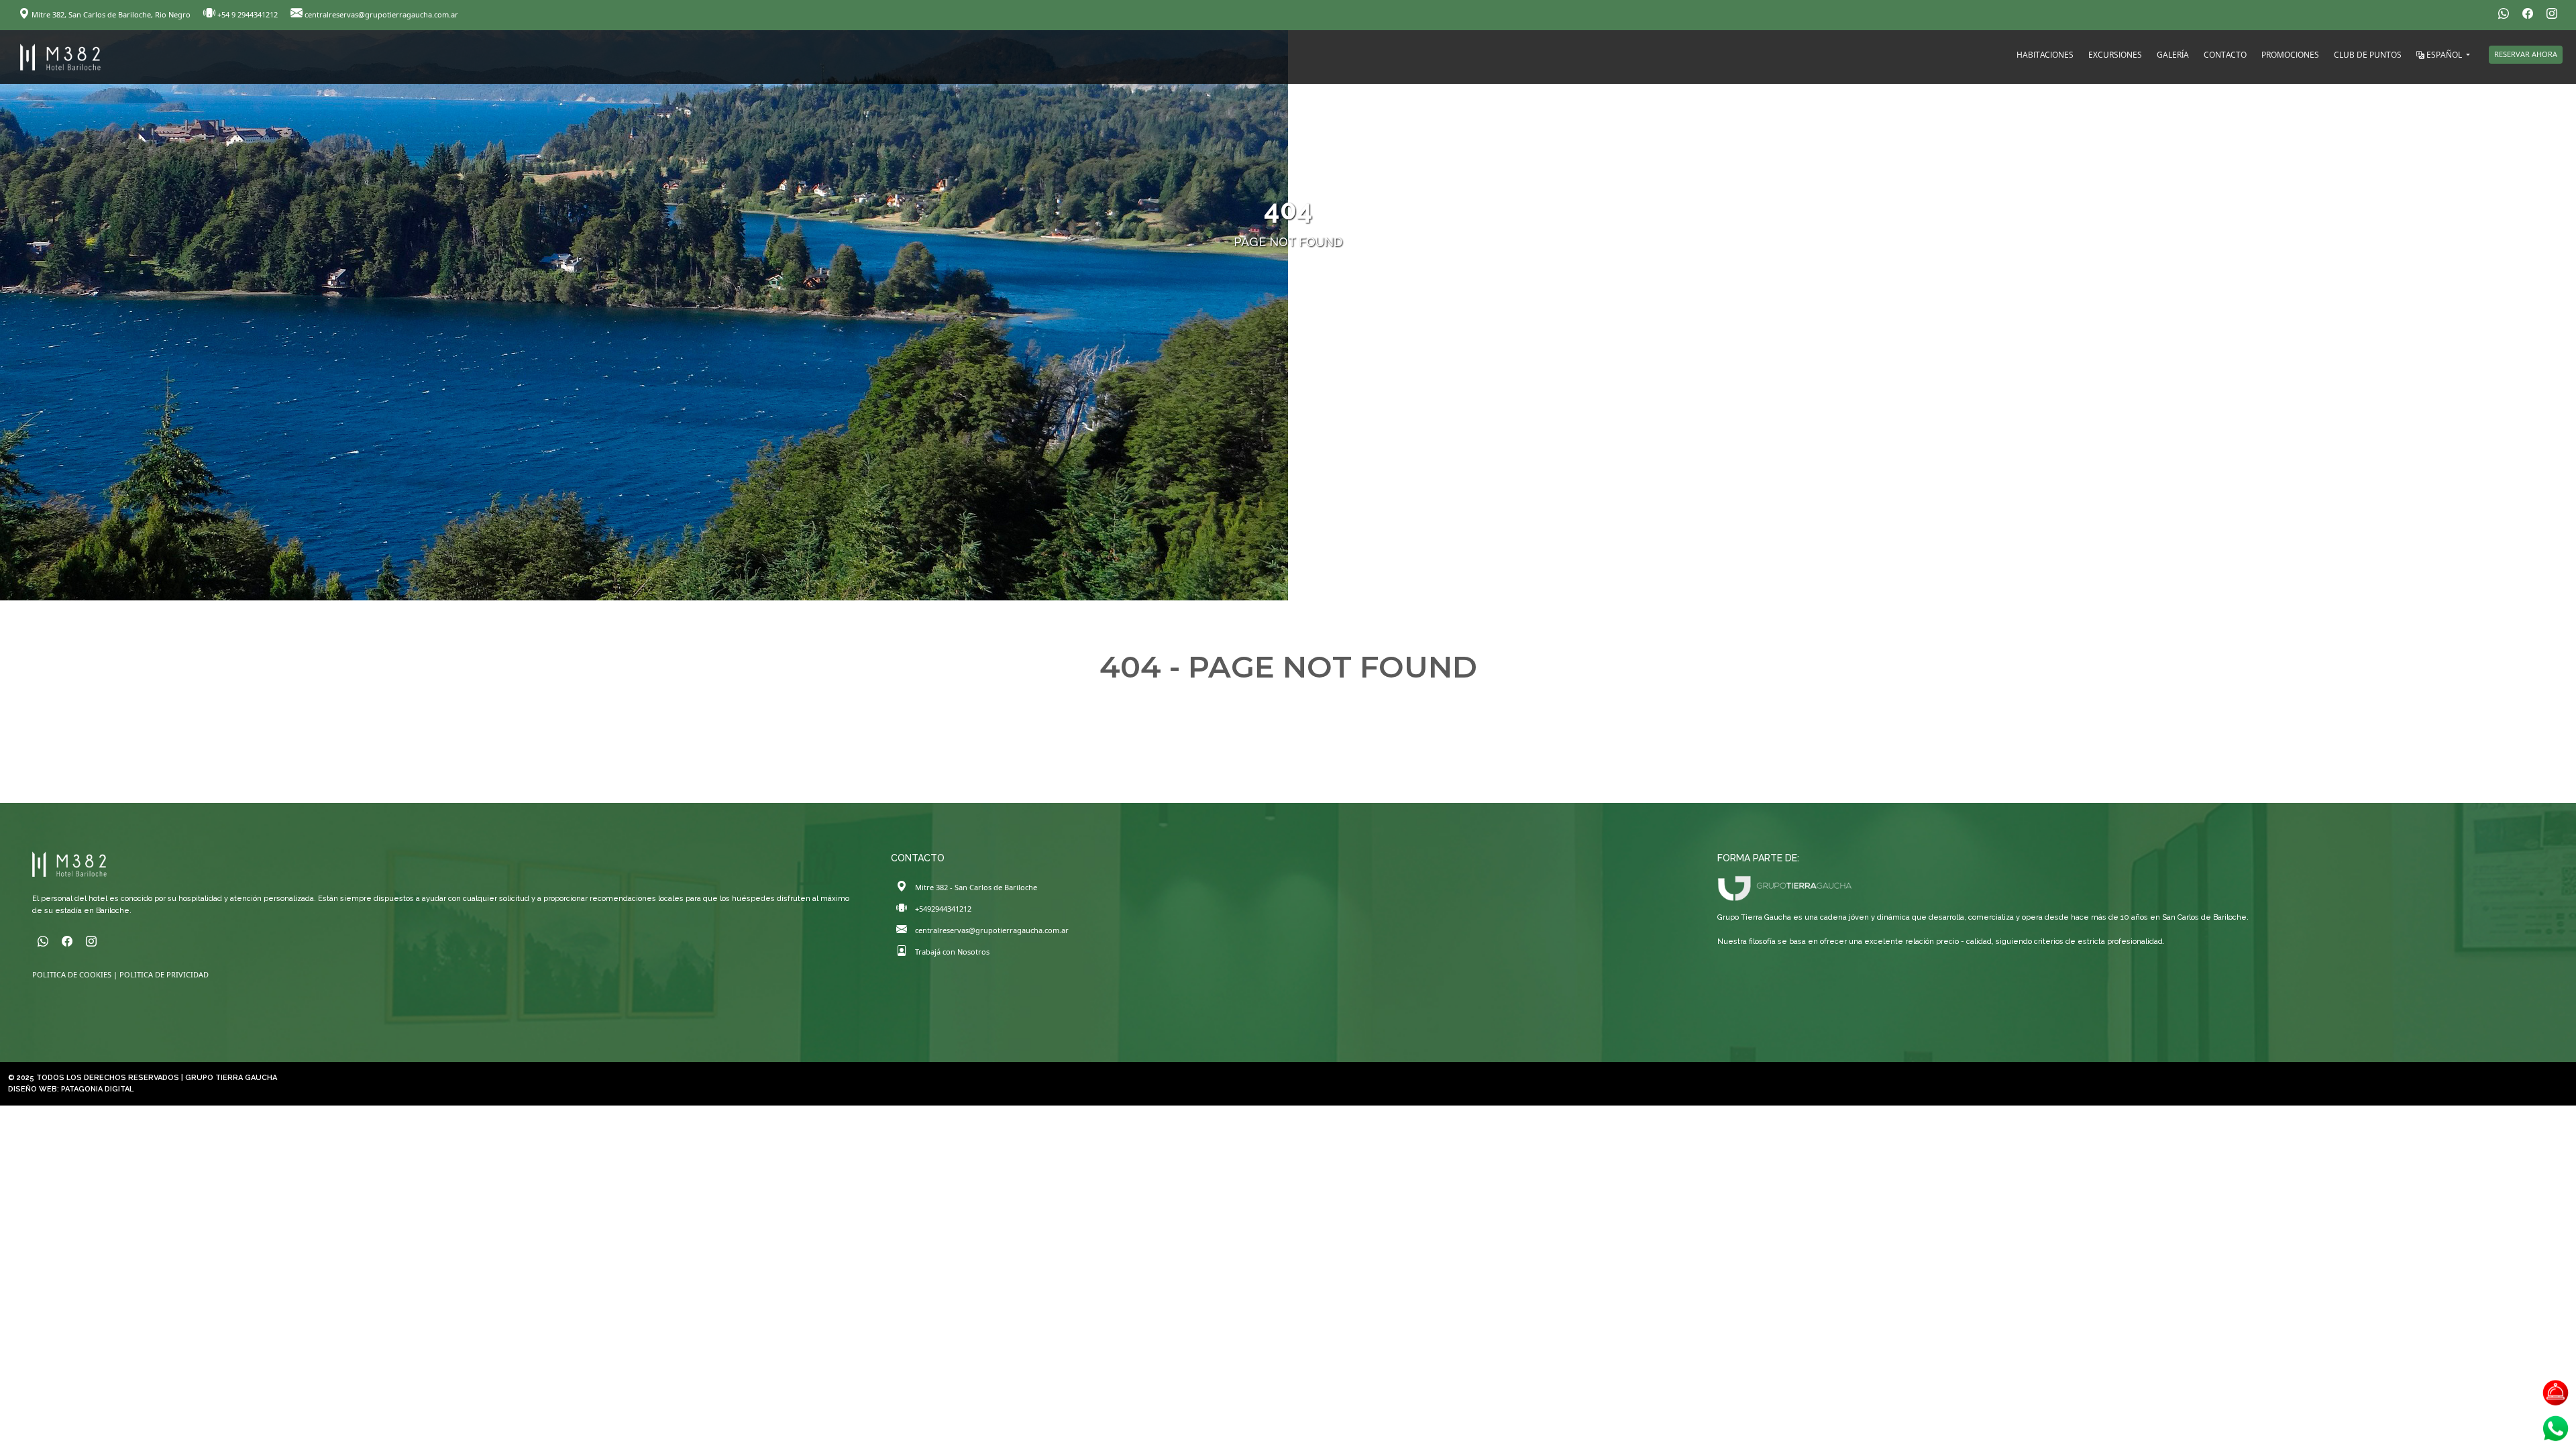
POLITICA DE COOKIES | (76, 974)
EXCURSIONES (2115, 55)
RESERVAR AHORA (2526, 54)
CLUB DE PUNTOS (2368, 55)
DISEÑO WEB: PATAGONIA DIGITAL (71, 1089)
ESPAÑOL (2444, 55)
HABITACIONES (2045, 55)
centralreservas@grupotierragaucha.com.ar (380, 14)
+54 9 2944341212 (248, 14)
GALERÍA (2173, 55)
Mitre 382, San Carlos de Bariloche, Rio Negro (111, 14)
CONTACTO (2225, 55)
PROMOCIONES (2290, 55)
